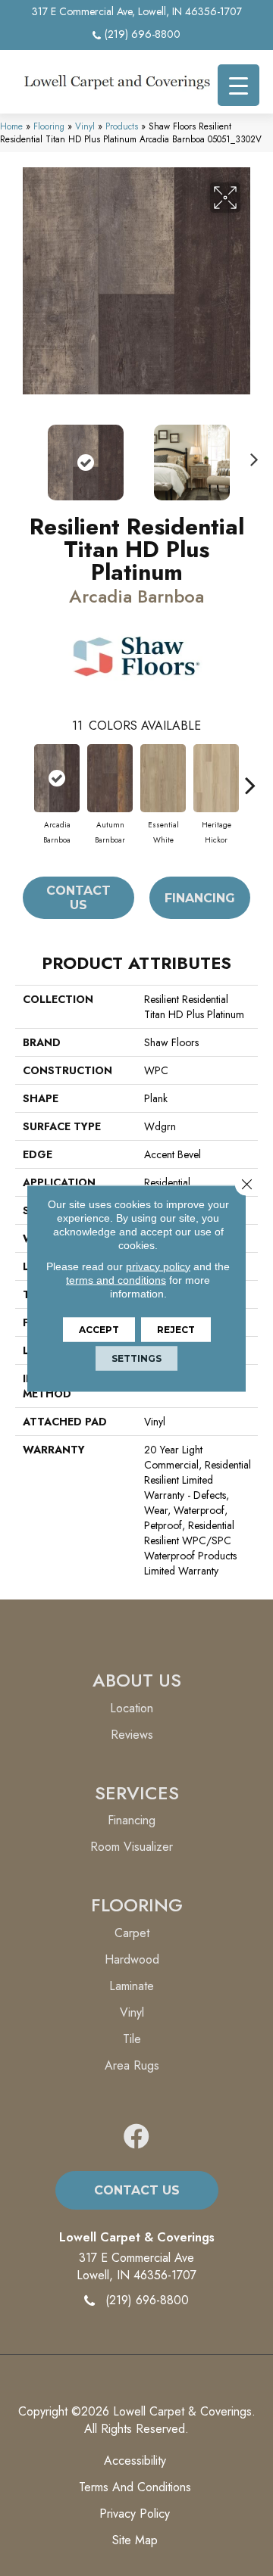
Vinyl (85, 126)
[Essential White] (163, 778)
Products (122, 126)
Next (250, 455)
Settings (136, 1358)
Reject (176, 1329)
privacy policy (158, 1266)
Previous (23, 455)
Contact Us (78, 898)
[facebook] (136, 2137)
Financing (200, 898)
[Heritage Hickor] (216, 778)
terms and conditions (116, 1279)
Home (11, 126)
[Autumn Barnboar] (110, 778)
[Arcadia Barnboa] (57, 778)
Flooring (49, 126)
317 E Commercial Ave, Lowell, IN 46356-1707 (137, 11)
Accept (99, 1329)
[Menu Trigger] (238, 85)
